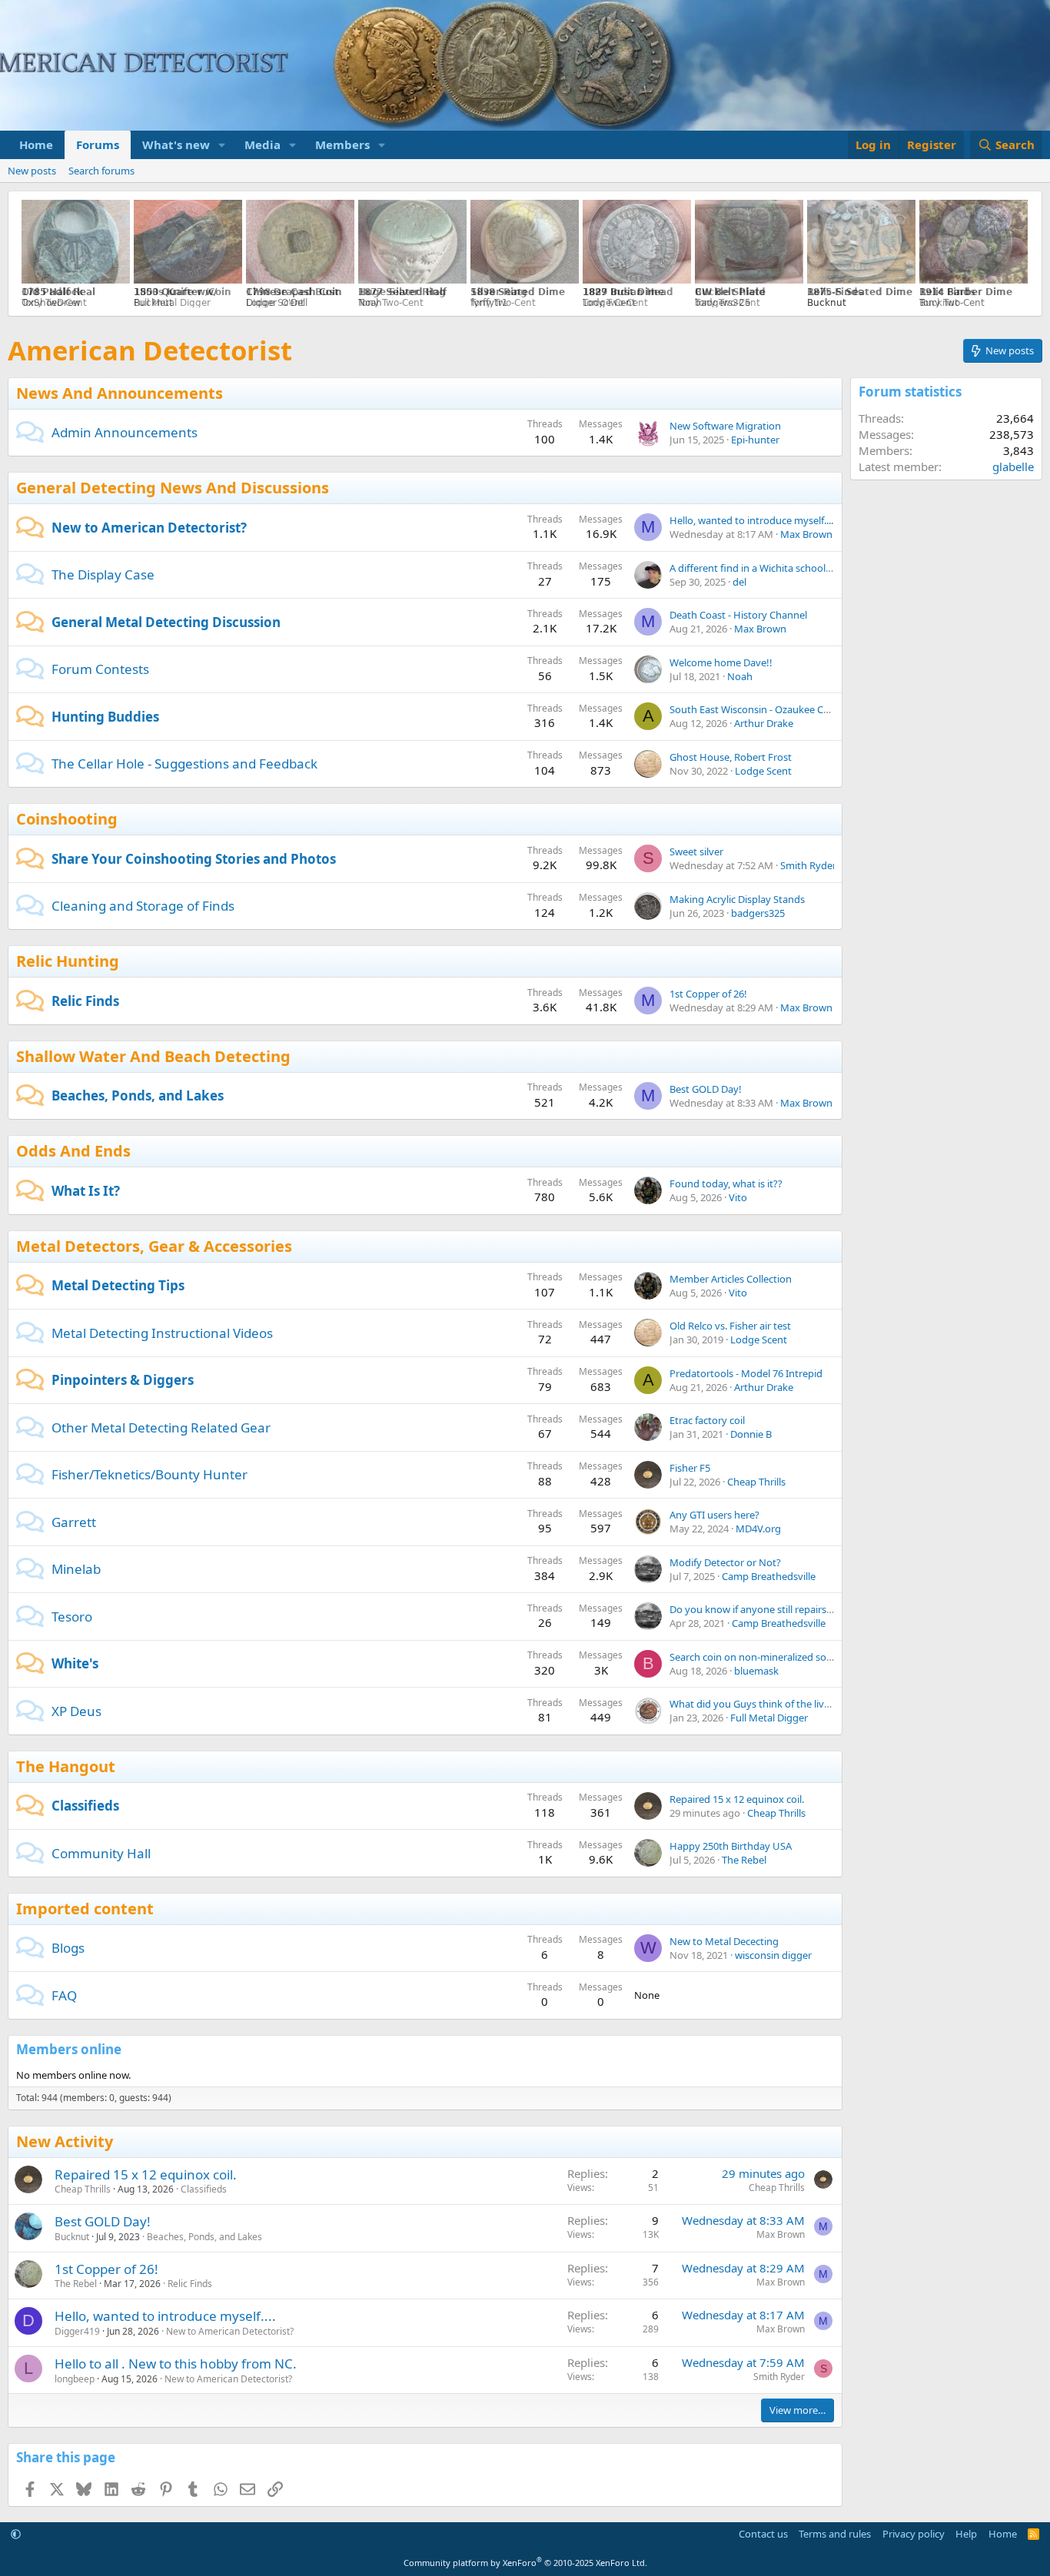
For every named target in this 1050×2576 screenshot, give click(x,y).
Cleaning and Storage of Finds (143, 906)
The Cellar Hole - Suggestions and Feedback (184, 764)
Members (342, 144)
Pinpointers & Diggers (123, 1380)
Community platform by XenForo (525, 2563)
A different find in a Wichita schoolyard (758, 568)
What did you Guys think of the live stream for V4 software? (805, 1704)
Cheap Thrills (756, 1482)
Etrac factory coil (707, 1420)
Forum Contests (100, 669)
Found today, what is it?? (726, 1183)
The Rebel (744, 1860)
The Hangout (66, 1766)
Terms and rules (835, 2534)
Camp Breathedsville (769, 1576)
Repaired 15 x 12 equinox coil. (737, 1799)
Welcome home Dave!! (721, 662)
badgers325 (758, 913)
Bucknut (72, 2237)
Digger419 (77, 2331)
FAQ (64, 1995)
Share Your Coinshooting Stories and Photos (194, 859)
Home (36, 144)
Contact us (763, 2534)
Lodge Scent (763, 771)
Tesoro (72, 1617)
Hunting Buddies (105, 717)
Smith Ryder (808, 865)
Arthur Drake (764, 723)
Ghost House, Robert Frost (731, 757)
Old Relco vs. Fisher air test (730, 1326)
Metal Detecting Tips (118, 1285)
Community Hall (101, 1853)
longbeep (75, 2379)
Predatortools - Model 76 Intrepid (746, 1373)
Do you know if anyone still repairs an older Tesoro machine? (807, 1609)
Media (262, 144)
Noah (740, 676)
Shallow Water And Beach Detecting (153, 1056)
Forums (98, 144)
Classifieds (85, 1806)
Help (966, 2534)
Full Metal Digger (769, 1718)
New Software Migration (725, 426)
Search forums (101, 171)
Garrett (74, 1522)
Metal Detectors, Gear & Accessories (154, 1246)
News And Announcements (120, 393)
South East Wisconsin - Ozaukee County (760, 709)
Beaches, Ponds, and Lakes (138, 1095)
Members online (69, 2049)
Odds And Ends (73, 1151)
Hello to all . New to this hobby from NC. (176, 2364)
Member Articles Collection (731, 1279)
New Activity (65, 2141)
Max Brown (806, 534)
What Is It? (86, 1191)
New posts (32, 171)
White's (75, 1663)
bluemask (756, 1671)
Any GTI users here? (714, 1515)
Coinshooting (67, 819)
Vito (738, 1197)
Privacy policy (914, 2534)
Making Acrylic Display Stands (737, 899)
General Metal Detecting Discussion (166, 622)
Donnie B (751, 1434)
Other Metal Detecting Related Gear (161, 1427)
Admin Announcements (125, 432)
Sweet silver (696, 851)
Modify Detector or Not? (725, 1562)
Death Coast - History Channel (738, 615)
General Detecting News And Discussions (173, 488)
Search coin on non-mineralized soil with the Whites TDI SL (802, 1657)
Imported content (85, 1909)
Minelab (76, 1569)
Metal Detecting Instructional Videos (162, 1333)
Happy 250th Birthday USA (731, 1846)
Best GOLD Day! (706, 1089)
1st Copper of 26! (708, 994)
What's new (176, 144)
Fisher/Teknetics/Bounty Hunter (150, 1474)
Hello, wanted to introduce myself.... (751, 520)
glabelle (1013, 466)
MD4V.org (758, 1529)
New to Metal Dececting (724, 1941)
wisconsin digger (773, 1955)
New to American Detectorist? (149, 528)
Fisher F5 (690, 1468)
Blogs (68, 1948)
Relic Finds (85, 1001)
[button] (222, 145)
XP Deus (76, 1711)
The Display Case (103, 574)
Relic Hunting (68, 961)
